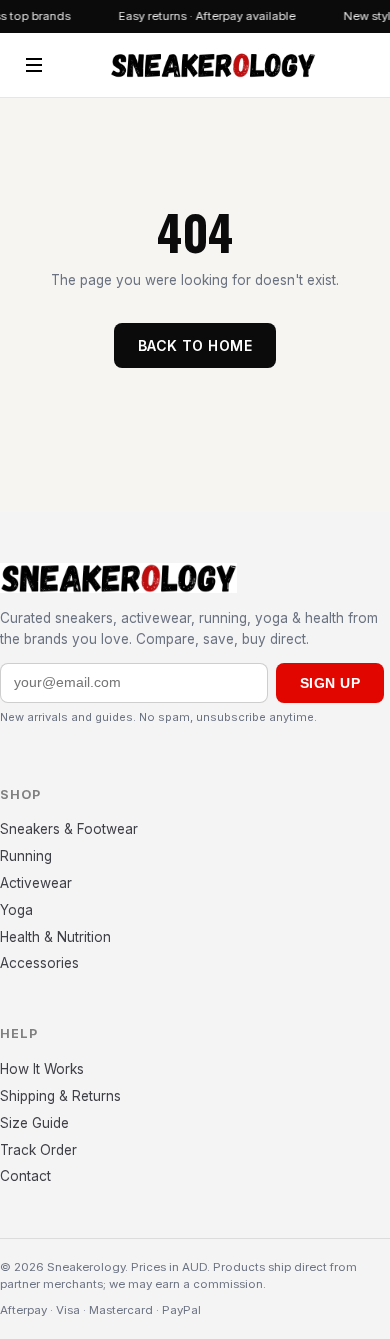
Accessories (39, 963)
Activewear (36, 883)
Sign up (330, 683)
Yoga (16, 910)
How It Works (42, 1069)
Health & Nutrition (55, 937)
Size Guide (34, 1123)
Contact (25, 1176)
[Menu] (34, 65)
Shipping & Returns (60, 1096)
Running (26, 856)
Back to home (195, 345)
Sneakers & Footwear (69, 829)
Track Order (38, 1150)
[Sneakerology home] (212, 65)
